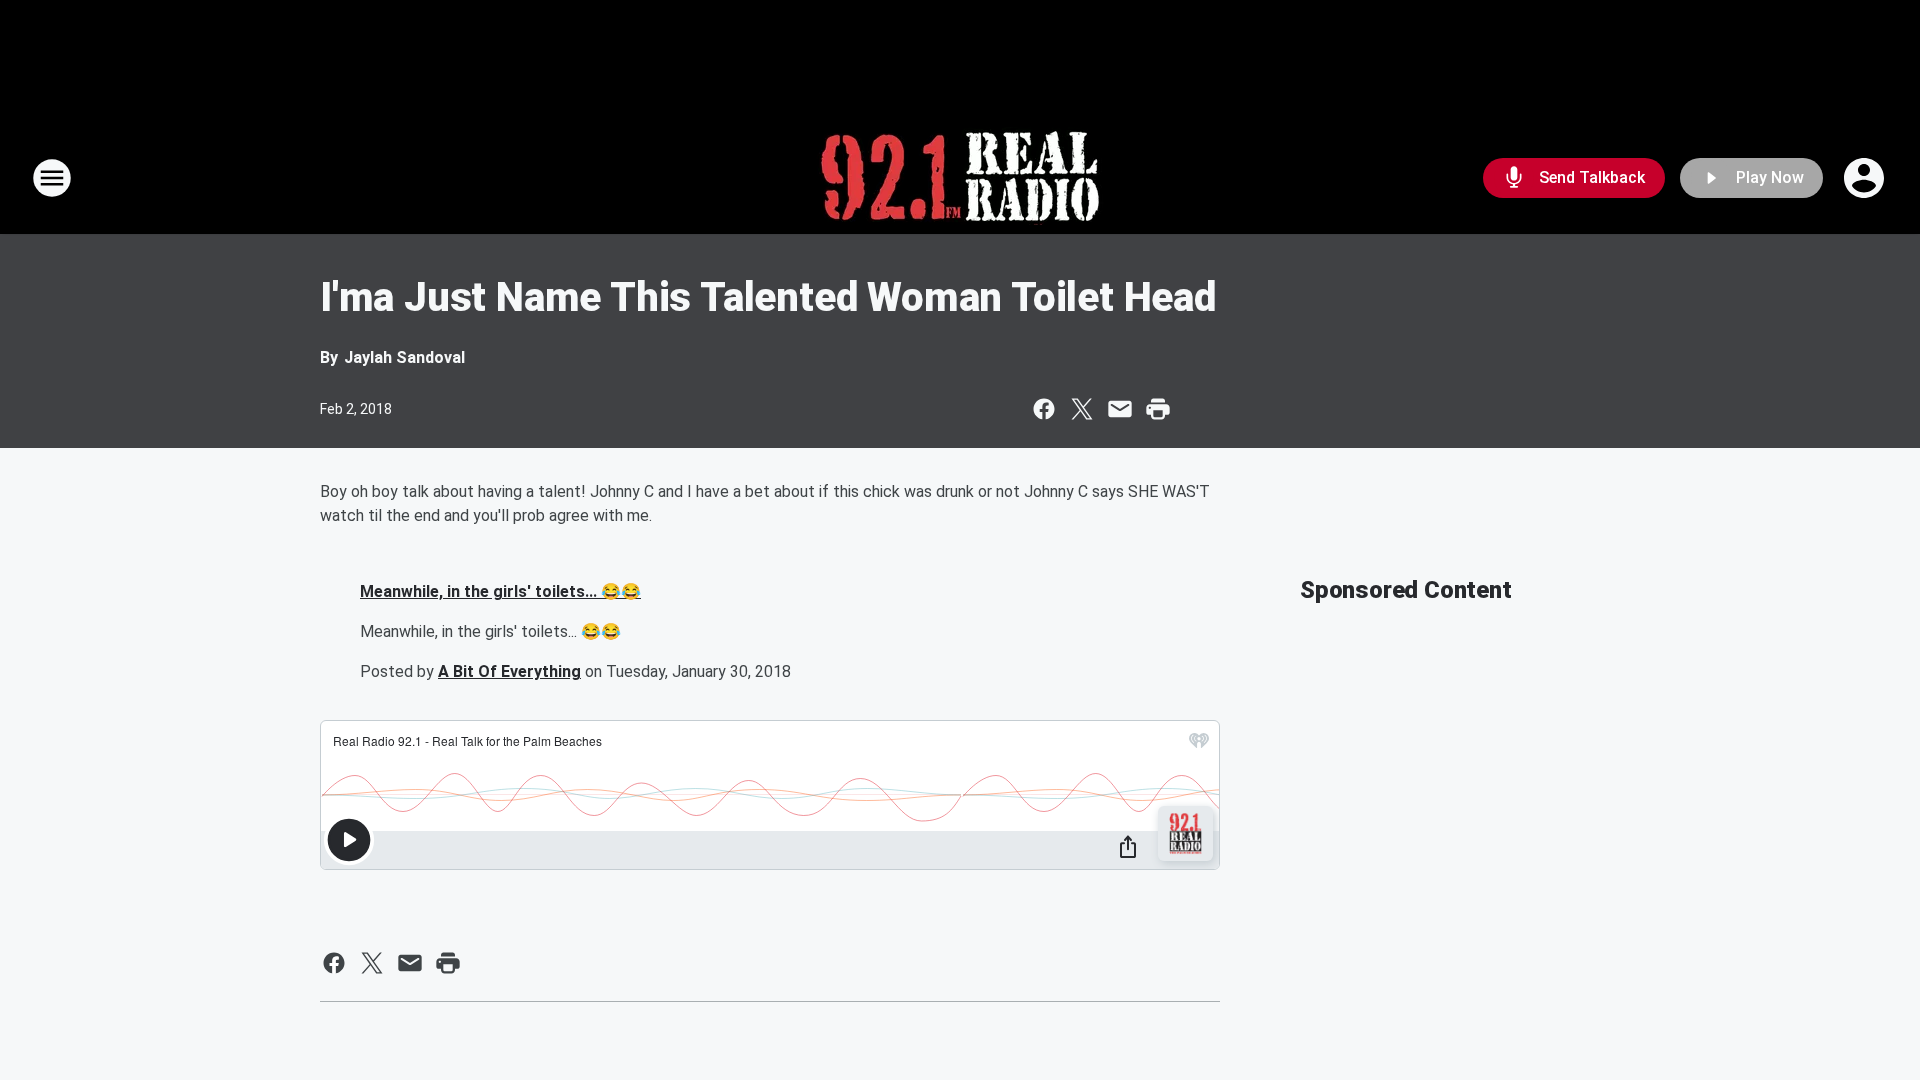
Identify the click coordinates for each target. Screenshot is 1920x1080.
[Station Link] (960, 178)
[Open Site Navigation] (52, 178)
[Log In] (1866, 178)
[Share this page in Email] (1120, 409)
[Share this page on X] (1082, 409)
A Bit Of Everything (509, 671)
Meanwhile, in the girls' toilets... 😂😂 (500, 591)
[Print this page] (1158, 409)
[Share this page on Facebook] (1044, 409)
